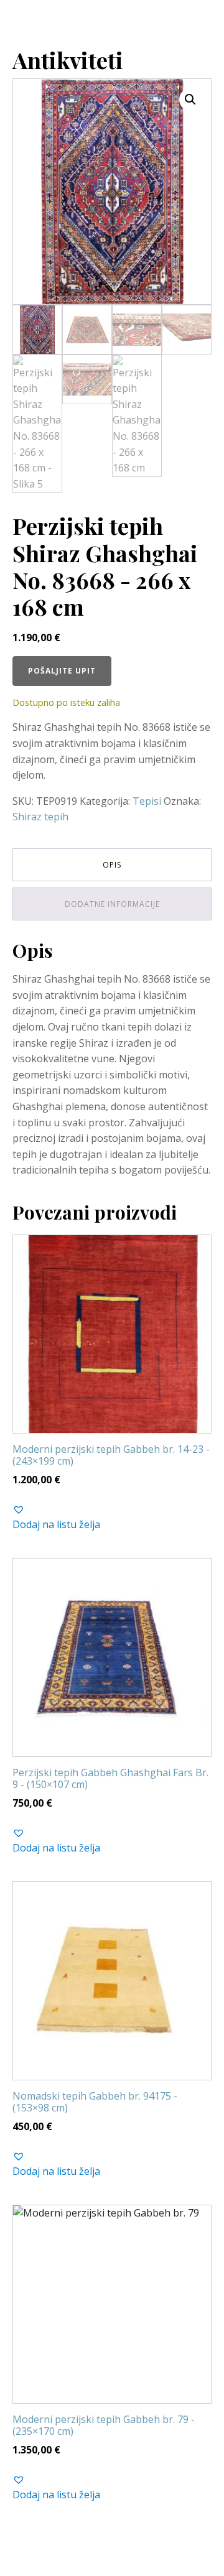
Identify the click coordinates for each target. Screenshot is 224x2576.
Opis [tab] (112, 865)
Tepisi (147, 801)
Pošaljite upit (62, 671)
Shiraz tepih (40, 817)
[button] (190, 100)
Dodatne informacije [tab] (112, 904)
